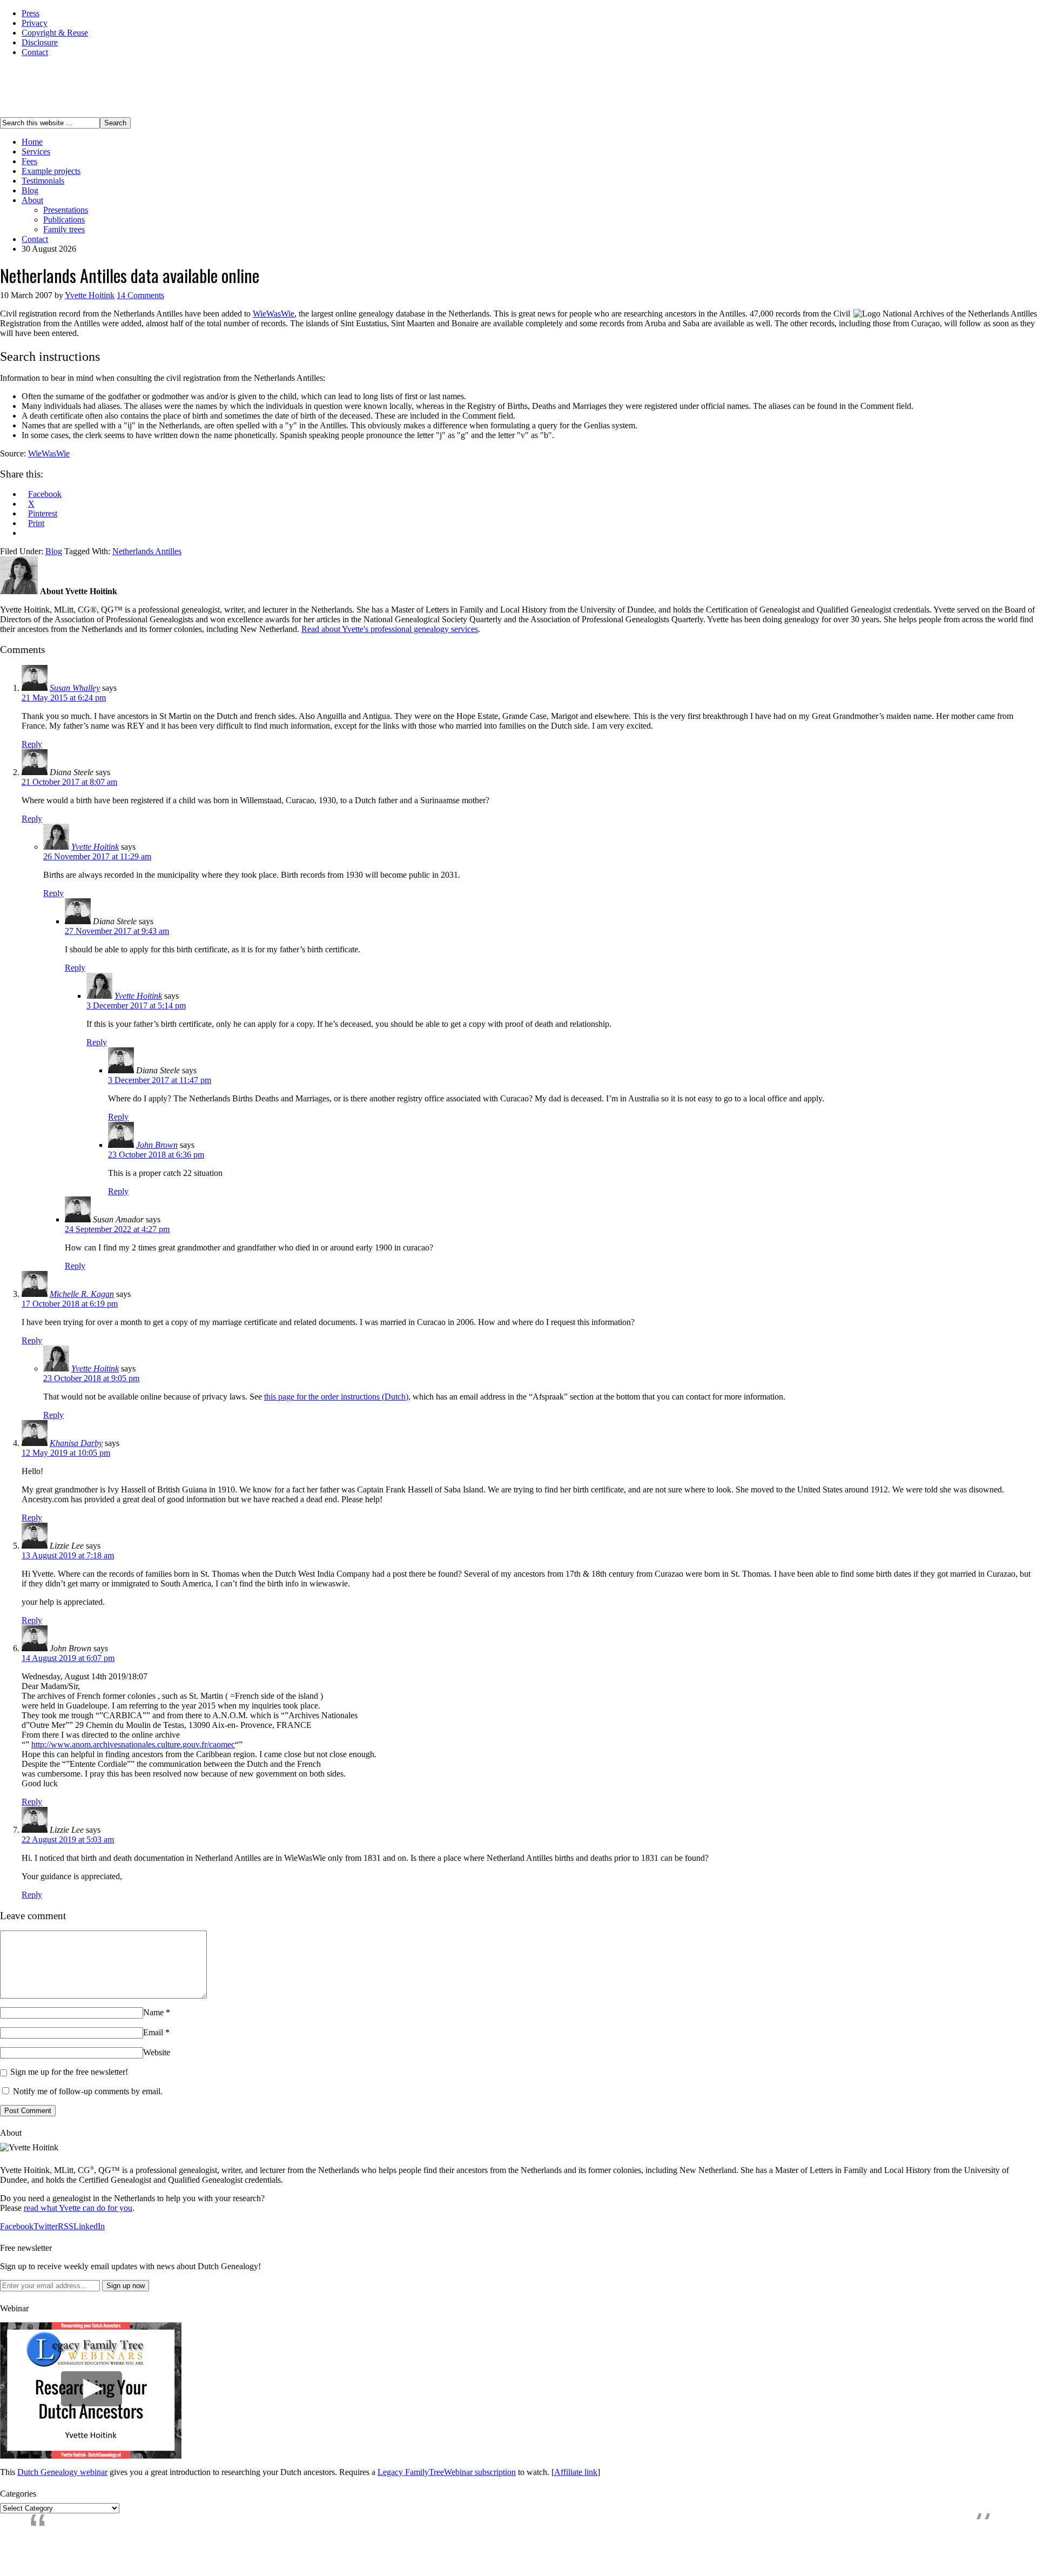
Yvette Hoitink (90, 295)
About (32, 200)
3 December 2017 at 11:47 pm (160, 1080)
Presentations (66, 210)
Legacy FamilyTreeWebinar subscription (447, 2472)
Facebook (17, 2226)
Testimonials (43, 181)
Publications (64, 220)
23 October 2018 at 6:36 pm (156, 1155)
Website (157, 2052)
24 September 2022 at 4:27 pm (117, 1229)
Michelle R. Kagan (82, 1294)
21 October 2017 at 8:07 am (69, 782)
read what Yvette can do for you (78, 2208)
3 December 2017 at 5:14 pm (136, 1005)
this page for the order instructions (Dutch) (336, 1397)
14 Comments (140, 295)
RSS (66, 2226)
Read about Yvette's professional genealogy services (390, 629)
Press (31, 13)
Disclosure (40, 42)
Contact (35, 52)
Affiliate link (576, 2472)
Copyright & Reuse (55, 33)
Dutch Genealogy (53, 87)
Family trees (64, 229)
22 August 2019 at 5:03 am (68, 1839)
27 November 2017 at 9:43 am (117, 931)
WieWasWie (274, 314)
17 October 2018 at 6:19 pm (70, 1304)
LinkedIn (89, 2226)
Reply (32, 744)
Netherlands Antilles (147, 551)
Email (153, 2032)
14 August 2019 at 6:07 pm (68, 1658)
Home (32, 142)
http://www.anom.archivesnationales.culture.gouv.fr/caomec (133, 1744)
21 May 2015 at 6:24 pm (64, 698)
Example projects (51, 171)
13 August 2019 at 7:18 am (68, 1555)
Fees (29, 161)
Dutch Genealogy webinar (62, 2472)
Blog (30, 190)
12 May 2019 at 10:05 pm (66, 1453)
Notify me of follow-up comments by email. (88, 2091)
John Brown (157, 1145)
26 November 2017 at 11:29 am (97, 856)
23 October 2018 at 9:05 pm (91, 1378)
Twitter (46, 2226)
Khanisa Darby (76, 1443)
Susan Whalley (75, 688)
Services (36, 152)
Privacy (35, 23)
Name (153, 2012)
